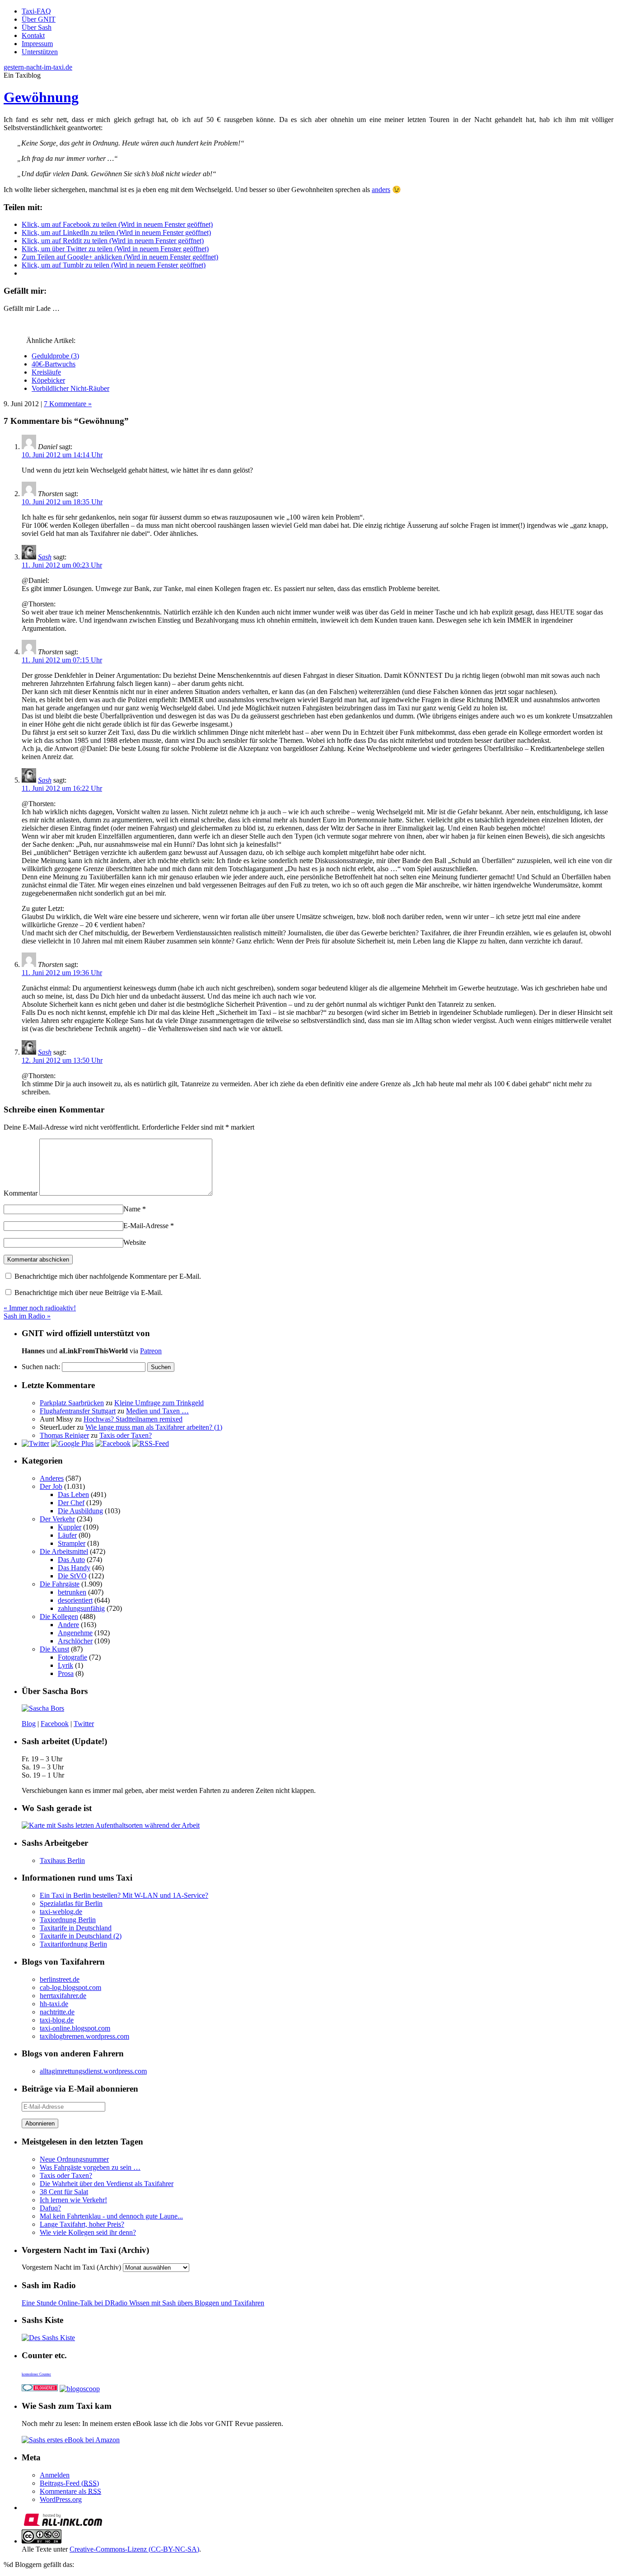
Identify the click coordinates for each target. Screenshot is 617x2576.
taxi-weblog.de (61, 1912)
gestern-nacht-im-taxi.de (38, 67)
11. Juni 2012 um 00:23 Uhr (62, 565)
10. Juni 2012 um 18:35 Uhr (62, 502)
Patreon (151, 1351)
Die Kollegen (59, 1616)
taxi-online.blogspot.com (75, 2028)
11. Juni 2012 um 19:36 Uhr (62, 973)
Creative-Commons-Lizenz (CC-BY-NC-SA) (134, 2549)
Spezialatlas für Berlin (71, 1903)
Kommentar (21, 1193)
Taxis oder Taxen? (126, 1435)
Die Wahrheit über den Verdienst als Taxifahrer (107, 2184)
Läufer (67, 1535)
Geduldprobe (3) (55, 356)
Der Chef (71, 1503)
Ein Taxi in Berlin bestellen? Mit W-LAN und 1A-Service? (124, 1895)
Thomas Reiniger (64, 1435)
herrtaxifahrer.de (63, 1996)
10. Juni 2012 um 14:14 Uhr (62, 455)
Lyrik (65, 1665)
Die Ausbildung (80, 1511)
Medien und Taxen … (157, 1411)
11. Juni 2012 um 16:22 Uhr (62, 788)
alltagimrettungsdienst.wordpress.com (93, 2071)
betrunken (72, 1592)
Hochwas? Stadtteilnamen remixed (133, 1419)
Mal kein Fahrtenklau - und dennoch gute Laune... (111, 2216)
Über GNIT (39, 19)
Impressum (37, 44)
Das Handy (74, 1568)
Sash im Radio (27, 1316)
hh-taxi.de (54, 2004)
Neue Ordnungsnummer (74, 2159)
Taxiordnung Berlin (68, 1920)
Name (135, 1209)
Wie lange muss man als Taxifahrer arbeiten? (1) (154, 1427)
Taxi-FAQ (36, 11)
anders (381, 190)
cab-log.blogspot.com (70, 1987)
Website (135, 1242)
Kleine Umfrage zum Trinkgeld (159, 1403)
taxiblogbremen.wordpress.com (84, 2036)
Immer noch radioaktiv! (40, 1308)
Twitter (84, 1724)
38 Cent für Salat (64, 2192)
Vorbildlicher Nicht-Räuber (70, 388)
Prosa (66, 1673)
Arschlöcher (75, 1641)
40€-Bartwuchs (54, 364)
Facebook (55, 1724)
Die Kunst (54, 1649)
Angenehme (75, 1633)
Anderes (52, 1478)
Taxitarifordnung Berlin (73, 1944)
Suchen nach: (41, 1367)
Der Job (51, 1486)
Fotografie (72, 1657)
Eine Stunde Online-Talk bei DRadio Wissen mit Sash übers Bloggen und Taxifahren (143, 2303)
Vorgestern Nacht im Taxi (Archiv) (71, 2267)
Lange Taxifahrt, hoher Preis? (82, 2224)
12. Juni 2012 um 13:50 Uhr (62, 1060)
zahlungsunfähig (81, 1608)
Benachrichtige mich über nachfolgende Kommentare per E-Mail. (107, 1276)
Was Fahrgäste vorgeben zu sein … (90, 2167)
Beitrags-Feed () (69, 2483)
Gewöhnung (41, 97)
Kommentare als (70, 2491)
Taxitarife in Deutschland (76, 1928)
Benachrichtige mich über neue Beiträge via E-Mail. (89, 1293)
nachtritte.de (57, 2012)
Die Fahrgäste (60, 1584)
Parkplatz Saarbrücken (72, 1403)
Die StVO (72, 1576)
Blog (29, 1724)
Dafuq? (50, 2208)
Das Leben (73, 1494)
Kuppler (70, 1527)
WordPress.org (61, 2499)
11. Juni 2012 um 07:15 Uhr (62, 660)
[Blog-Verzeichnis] (40, 2389)
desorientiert (75, 1600)
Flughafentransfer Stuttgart (78, 1411)
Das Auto (71, 1560)
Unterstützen (40, 52)
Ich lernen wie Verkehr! (73, 2200)
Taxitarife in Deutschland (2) (81, 1936)
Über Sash (37, 27)
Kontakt (33, 35)
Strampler (72, 1543)
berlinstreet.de (60, 1979)
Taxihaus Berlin (62, 1860)
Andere (68, 1625)
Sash (45, 557)
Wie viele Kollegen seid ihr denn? (88, 2232)
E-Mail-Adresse (149, 1226)
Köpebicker (48, 380)
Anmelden (55, 2475)
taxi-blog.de (57, 2020)
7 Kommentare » (68, 404)
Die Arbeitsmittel (64, 1551)
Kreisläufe (46, 372)
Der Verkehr (57, 1519)
